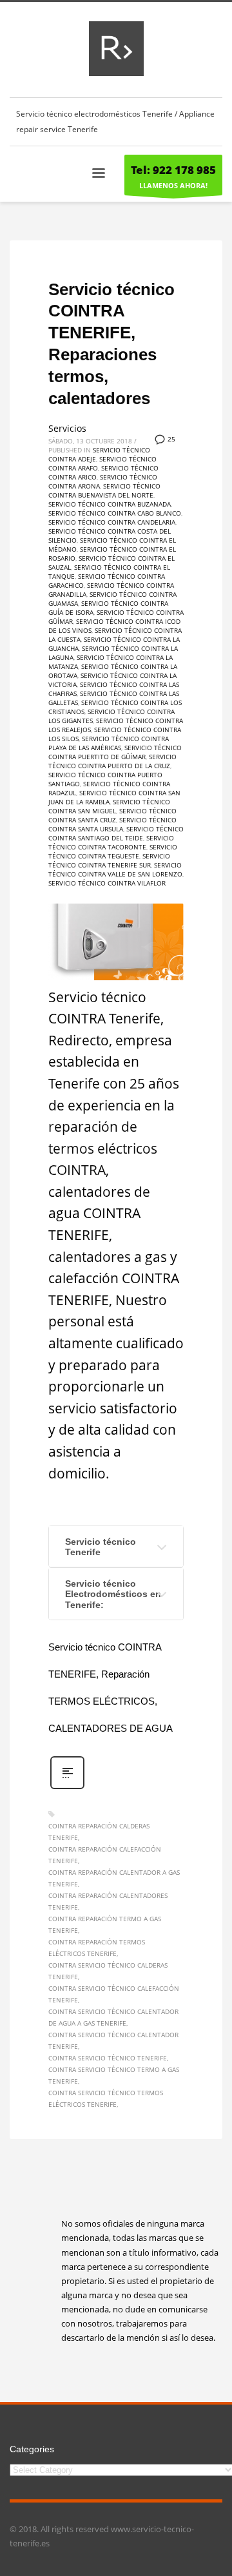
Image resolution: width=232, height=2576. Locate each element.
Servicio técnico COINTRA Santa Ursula (112, 824)
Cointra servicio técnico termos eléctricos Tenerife (106, 2098)
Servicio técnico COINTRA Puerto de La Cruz (112, 761)
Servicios (67, 428)
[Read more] (67, 1787)
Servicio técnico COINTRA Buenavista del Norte (104, 490)
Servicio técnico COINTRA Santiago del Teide (116, 833)
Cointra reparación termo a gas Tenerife (105, 1924)
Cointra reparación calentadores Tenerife (108, 1901)
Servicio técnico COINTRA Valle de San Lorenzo (115, 869)
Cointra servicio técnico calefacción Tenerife (114, 1994)
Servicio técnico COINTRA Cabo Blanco (115, 513)
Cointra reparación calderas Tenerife (99, 1832)
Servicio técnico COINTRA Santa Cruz (112, 815)
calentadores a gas (108, 1257)
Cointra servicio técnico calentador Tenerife (113, 2040)
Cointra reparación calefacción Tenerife (105, 1855)
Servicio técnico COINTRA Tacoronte (111, 842)
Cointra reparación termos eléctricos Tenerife (97, 1948)
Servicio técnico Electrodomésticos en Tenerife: (113, 1594)
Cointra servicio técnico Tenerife (108, 2058)
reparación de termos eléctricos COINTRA (103, 1148)
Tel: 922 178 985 (173, 170)
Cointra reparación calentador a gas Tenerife (114, 1878)
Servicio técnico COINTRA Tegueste (113, 851)
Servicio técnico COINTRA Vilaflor (107, 883)
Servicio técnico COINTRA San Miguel (109, 806)
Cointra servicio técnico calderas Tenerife (108, 1971)
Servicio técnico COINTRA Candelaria (112, 522)
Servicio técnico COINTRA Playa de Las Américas (109, 743)
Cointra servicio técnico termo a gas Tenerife (114, 2075)
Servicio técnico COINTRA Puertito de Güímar (115, 752)
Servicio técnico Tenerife (101, 1547)
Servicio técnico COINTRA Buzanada (110, 504)
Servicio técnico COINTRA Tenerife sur (109, 860)
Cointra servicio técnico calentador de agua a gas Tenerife (113, 2017)
